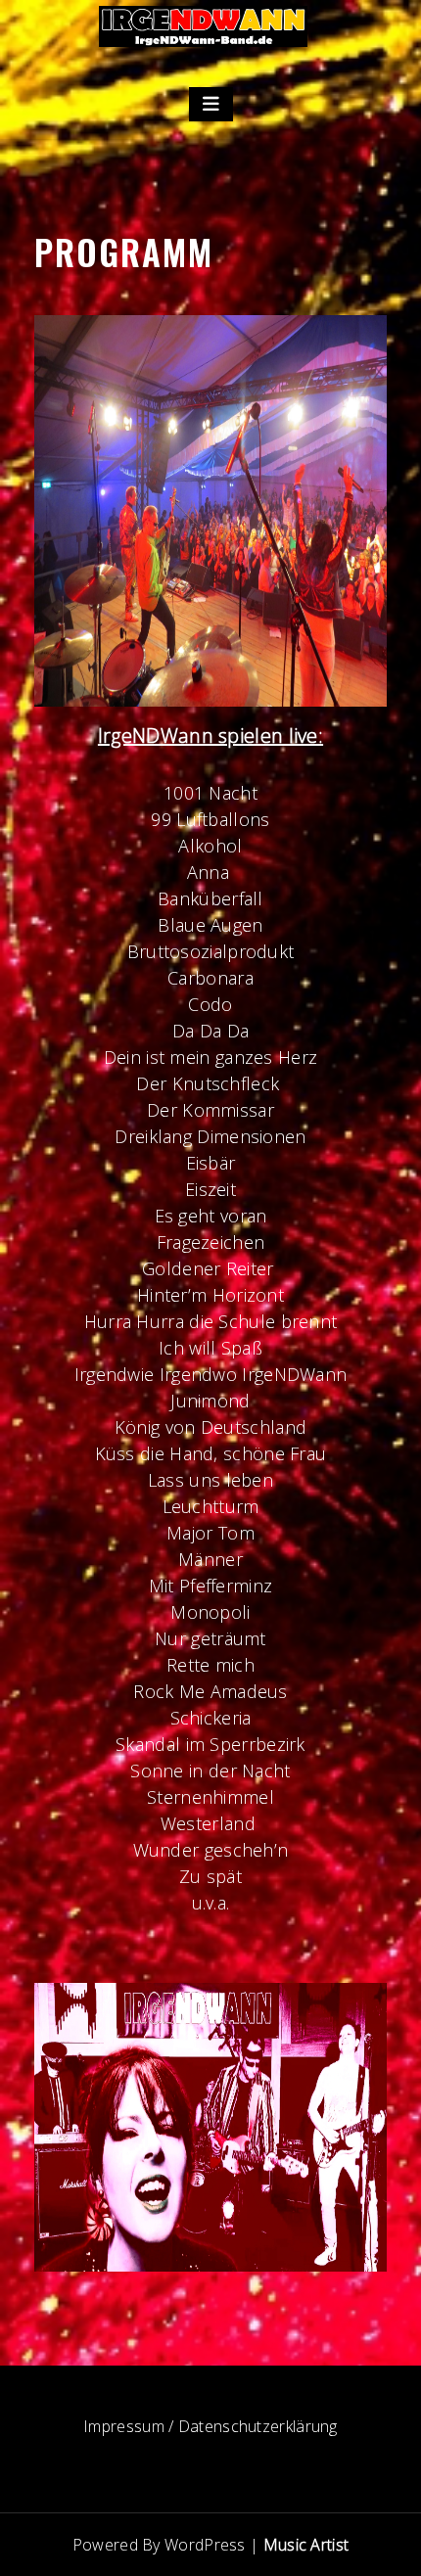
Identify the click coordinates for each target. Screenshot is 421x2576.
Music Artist (306, 2545)
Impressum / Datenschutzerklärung (210, 2426)
